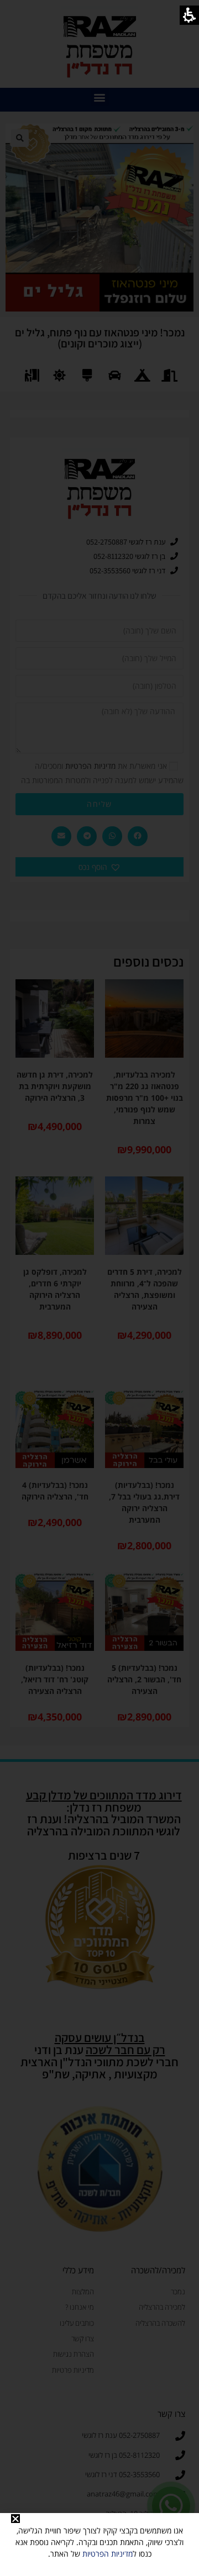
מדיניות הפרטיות (108, 2554)
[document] (99, 1288)
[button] (15, 2519)
